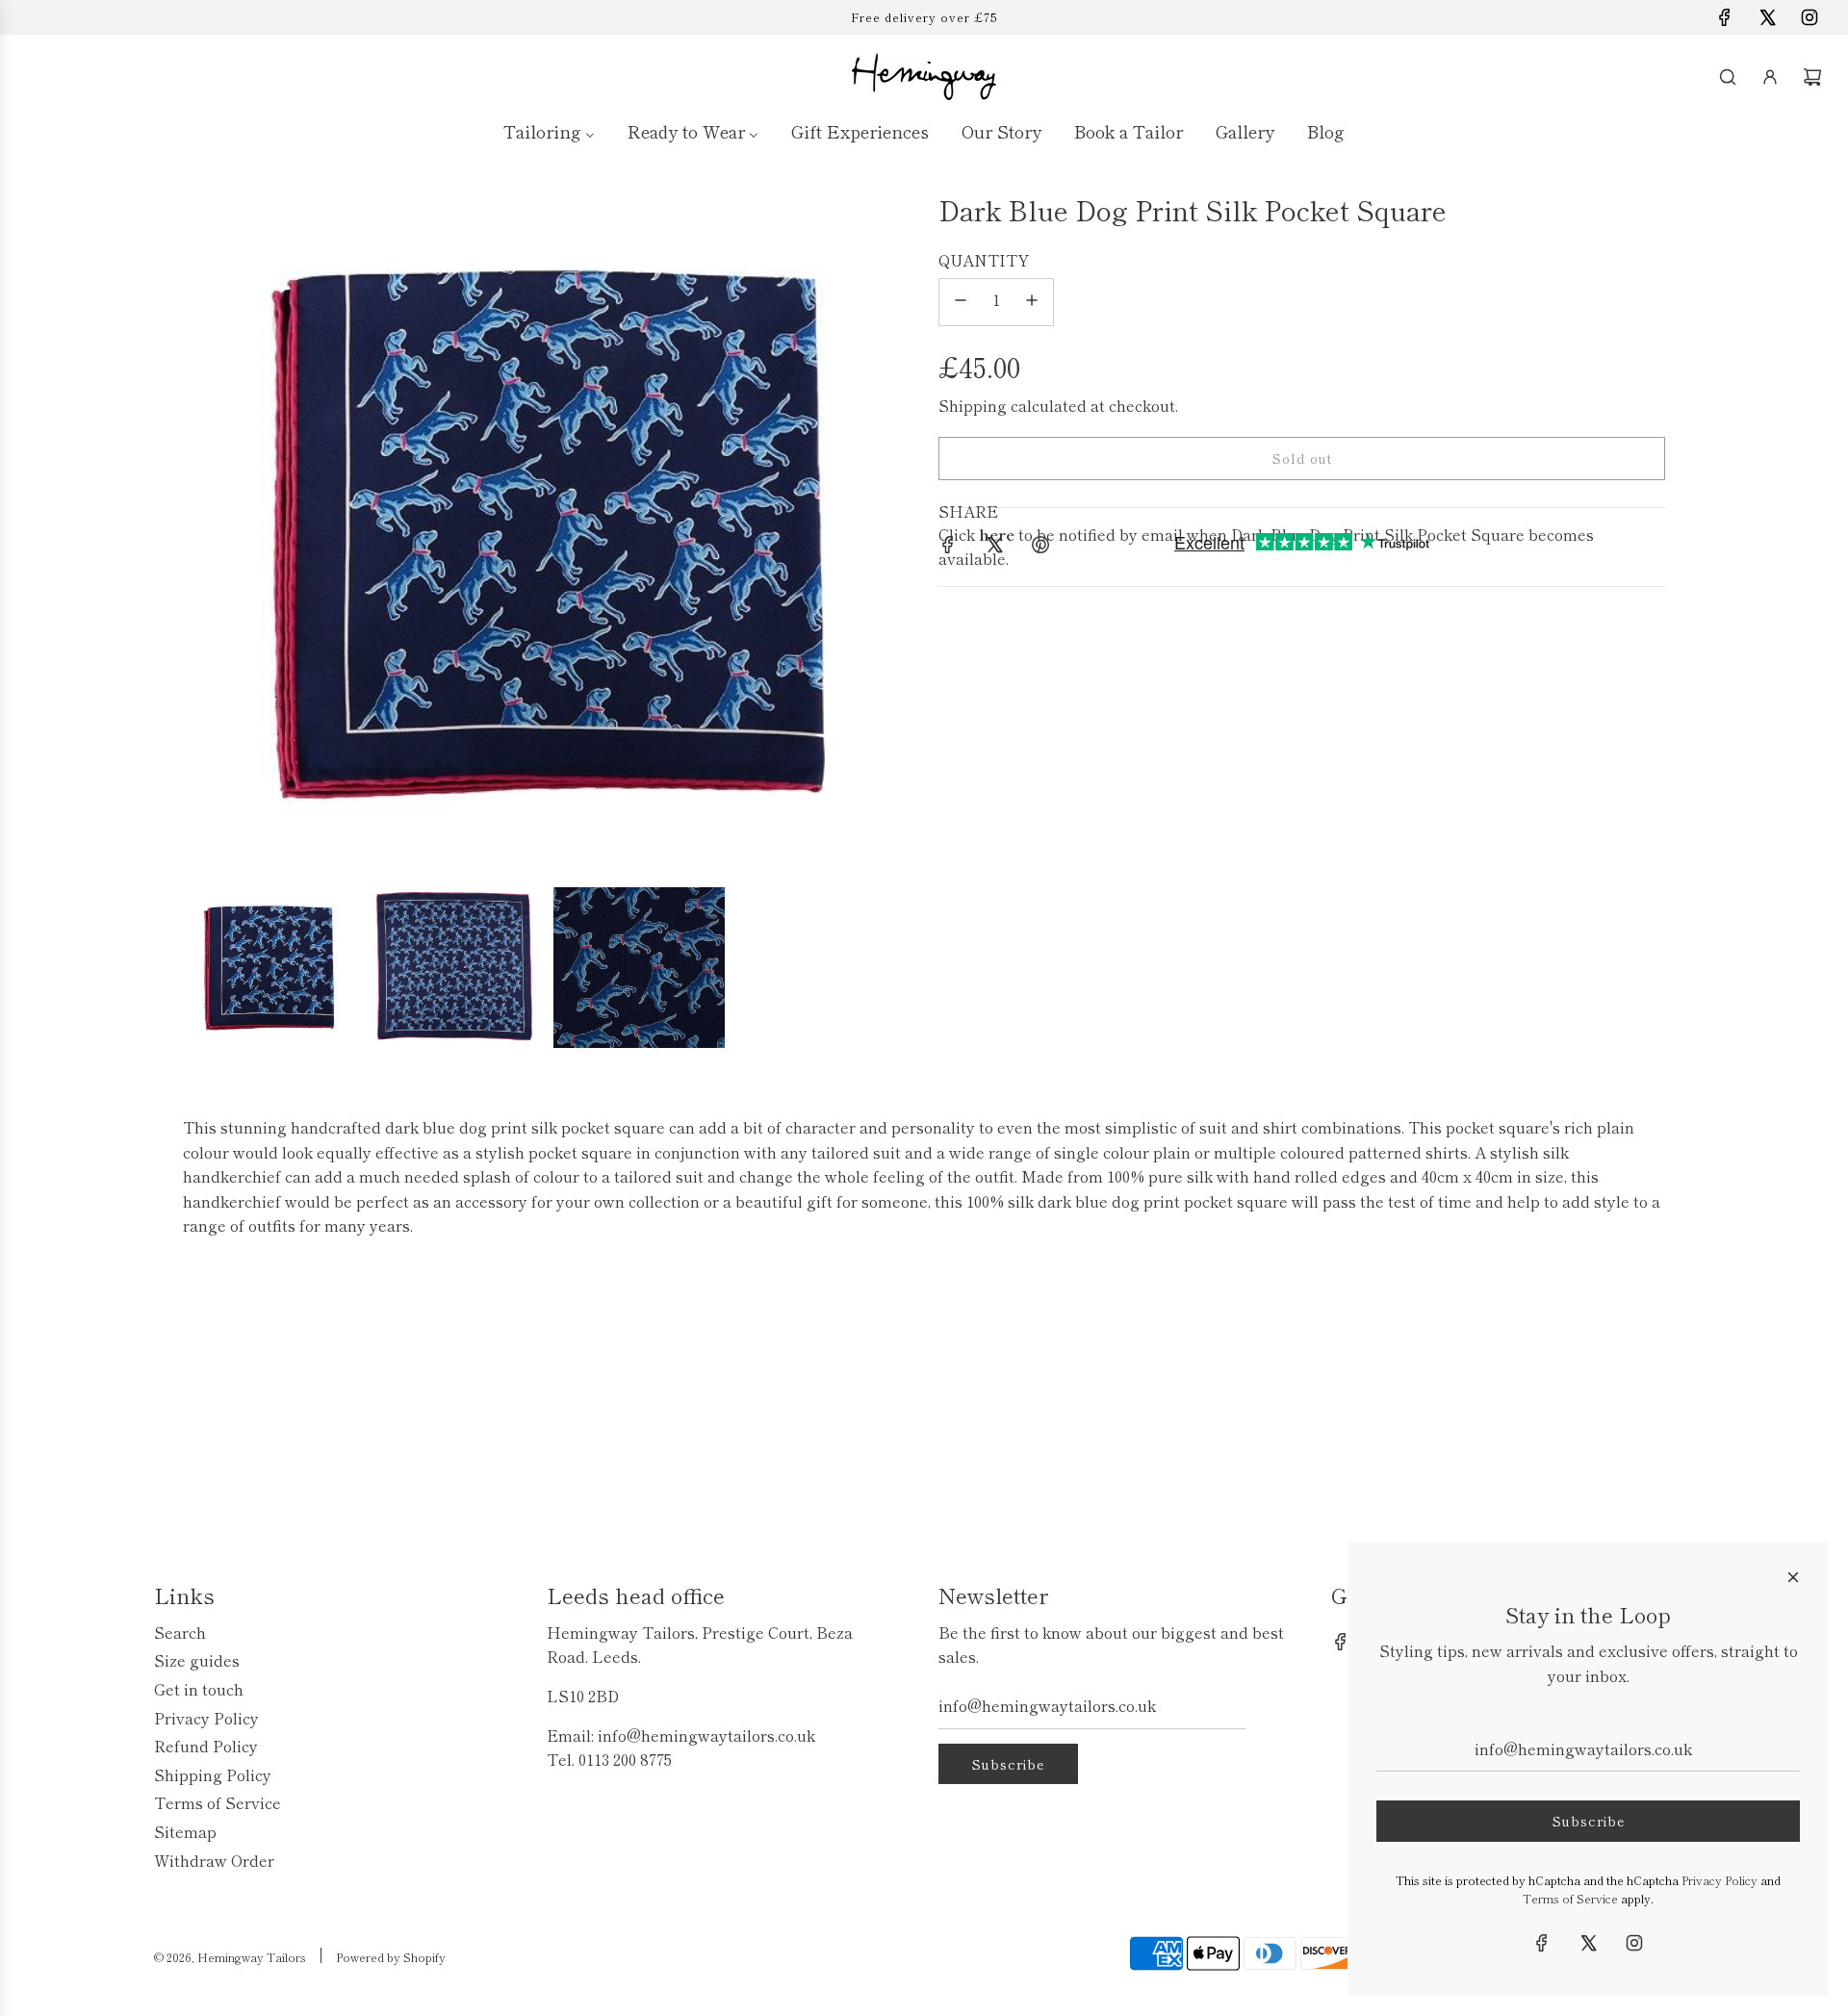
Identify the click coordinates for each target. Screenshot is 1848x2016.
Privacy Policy (1720, 1880)
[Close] (1793, 1577)
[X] (1767, 17)
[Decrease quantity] (961, 302)
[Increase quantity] (1032, 302)
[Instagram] (1809, 17)
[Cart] (1812, 77)
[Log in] (1770, 77)
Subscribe (1008, 1764)
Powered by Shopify (391, 1957)
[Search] (1728, 77)
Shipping (973, 405)
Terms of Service (1570, 1898)
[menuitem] (549, 130)
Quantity (984, 260)
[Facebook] (1725, 17)
